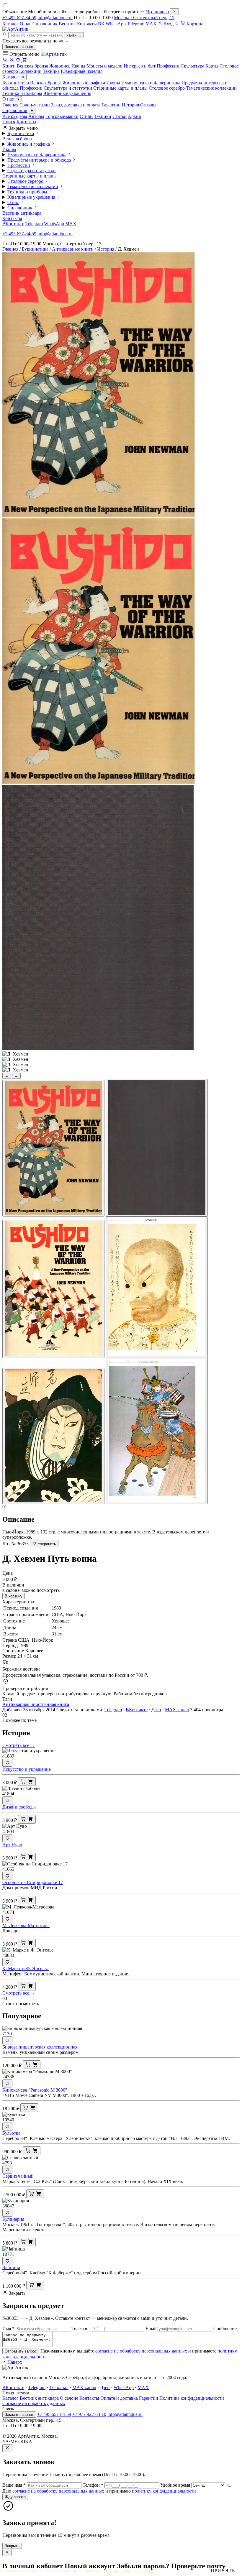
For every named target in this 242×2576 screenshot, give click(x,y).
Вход (168, 24)
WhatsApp (116, 24)
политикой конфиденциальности (131, 2571)
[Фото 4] (157, 1287)
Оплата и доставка (119, 2398)
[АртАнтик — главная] (15, 29)
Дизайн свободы (19, 1807)
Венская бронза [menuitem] (32, 66)
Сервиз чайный (18, 2176)
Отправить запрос (21, 2351)
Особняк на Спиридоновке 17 (33, 1882)
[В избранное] (7, 1763)
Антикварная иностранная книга (36, 1704)
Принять (223, 2571)
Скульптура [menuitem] (192, 66)
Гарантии (111, 105)
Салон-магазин (35, 105)
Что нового (157, 12)
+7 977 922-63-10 (89, 2414)
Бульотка (11, 2133)
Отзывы (148, 105)
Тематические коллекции (211, 88)
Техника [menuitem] (51, 71)
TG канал (59, 2387)
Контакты (87, 24)
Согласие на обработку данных (34, 2403)
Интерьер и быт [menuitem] (140, 66)
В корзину (14, 1596)
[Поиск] (5, 61)
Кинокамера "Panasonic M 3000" (35, 2090)
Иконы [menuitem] (78, 66)
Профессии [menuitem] (168, 66)
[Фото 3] (53, 1289)
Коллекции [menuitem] (30, 71)
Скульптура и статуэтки (68, 88)
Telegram (136, 24)
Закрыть (12, 2546)
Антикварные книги (73, 249)
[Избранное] (177, 24)
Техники (103, 116)
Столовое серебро (167, 88)
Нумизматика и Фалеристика (151, 83)
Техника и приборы (22, 93)
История (130, 105)
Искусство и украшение (27, 1769)
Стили (86, 116)
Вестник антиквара (22, 213)
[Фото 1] (53, 1148)
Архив (134, 116)
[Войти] (12, 61)
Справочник (45, 24)
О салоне (69, 2398)
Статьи (120, 116)
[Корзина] (24, 61)
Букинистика (16, 83)
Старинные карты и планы (120, 88)
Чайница (11, 2267)
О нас (26, 24)
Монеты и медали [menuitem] (104, 66)
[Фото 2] (157, 1148)
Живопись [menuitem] (60, 66)
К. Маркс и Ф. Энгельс (26, 1968)
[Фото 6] (157, 1431)
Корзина (194, 24)
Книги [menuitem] (9, 66)
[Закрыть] (174, 12)
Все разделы (15, 116)
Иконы (113, 83)
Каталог (10, 24)
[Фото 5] (53, 1436)
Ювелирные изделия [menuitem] (82, 71)
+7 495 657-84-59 (19, 18)
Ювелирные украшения (67, 93)
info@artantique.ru (55, 18)
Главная (10, 105)
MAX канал (177, 1710)
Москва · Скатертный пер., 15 (144, 18)
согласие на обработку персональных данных (141, 2351)
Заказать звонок (19, 47)
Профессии (31, 88)
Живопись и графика (84, 83)
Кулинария (13, 2219)
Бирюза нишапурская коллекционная (40, 2047)
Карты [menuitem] (212, 66)
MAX (151, 24)
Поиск (9, 122)
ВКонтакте (13, 224)
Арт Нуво (12, 1845)
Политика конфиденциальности (192, 2398)
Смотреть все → (19, 1745)
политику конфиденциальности (164, 2491)
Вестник (67, 24)
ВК (101, 24)
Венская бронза (46, 83)
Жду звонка (15, 2497)
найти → (74, 35)
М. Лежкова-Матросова (26, 1925)
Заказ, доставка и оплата (76, 105)
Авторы (36, 116)
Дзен (156, 1710)
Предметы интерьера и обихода (39, 160)
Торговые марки (62, 116)
